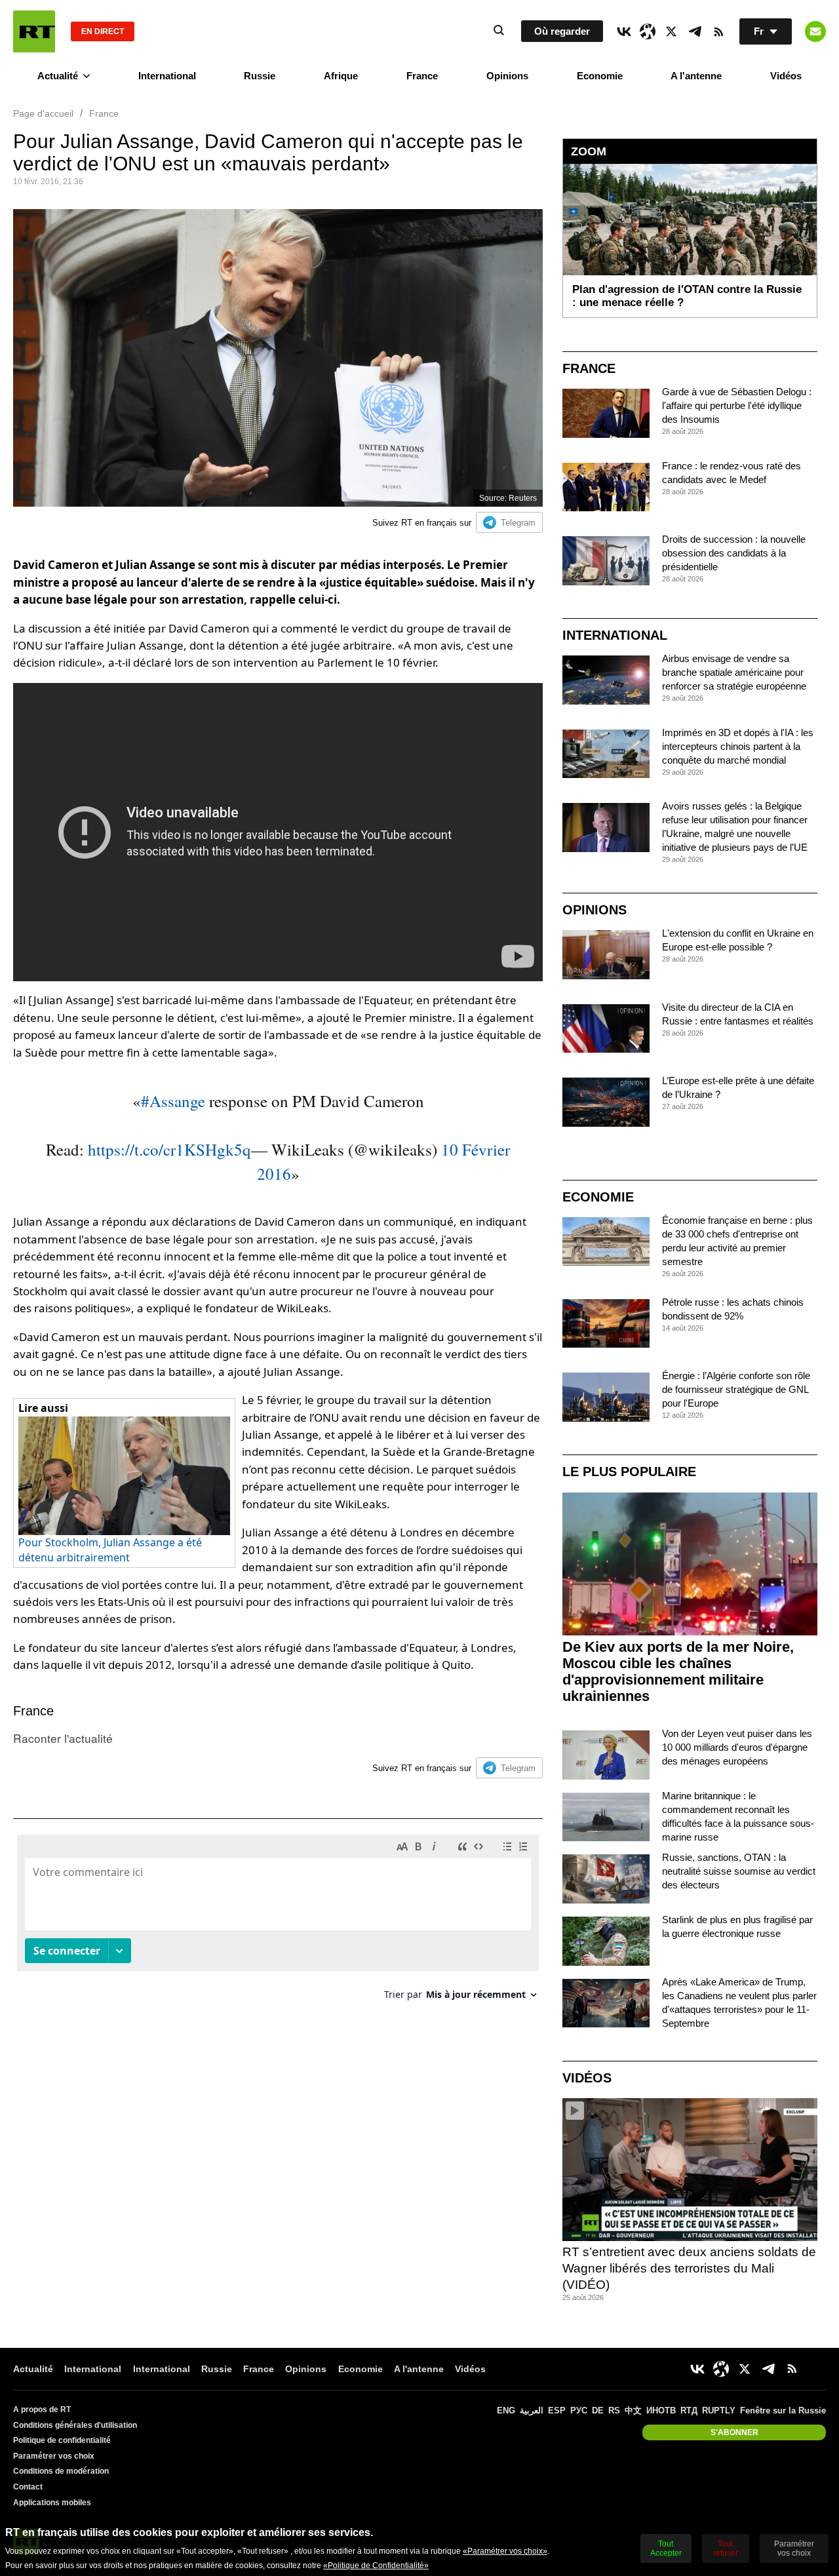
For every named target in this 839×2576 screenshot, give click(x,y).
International (167, 76)
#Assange (173, 1101)
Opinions (507, 76)
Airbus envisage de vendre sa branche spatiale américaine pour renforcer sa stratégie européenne (734, 672)
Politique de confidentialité (62, 2440)
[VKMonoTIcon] (624, 31)
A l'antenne (696, 76)
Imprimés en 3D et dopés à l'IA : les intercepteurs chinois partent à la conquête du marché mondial (738, 746)
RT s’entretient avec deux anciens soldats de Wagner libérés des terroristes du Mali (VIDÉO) (689, 2268)
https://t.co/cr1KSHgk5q (169, 1149)
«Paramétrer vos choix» (505, 2551)
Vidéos (786, 76)
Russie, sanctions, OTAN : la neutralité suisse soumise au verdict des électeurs (739, 1871)
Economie (600, 76)
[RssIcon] (718, 31)
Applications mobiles (52, 2503)
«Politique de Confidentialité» (376, 2566)
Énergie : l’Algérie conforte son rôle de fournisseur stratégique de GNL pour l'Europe (736, 1389)
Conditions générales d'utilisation (75, 2425)
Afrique (341, 76)
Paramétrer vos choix (54, 2456)
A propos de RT (42, 2410)
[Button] (815, 31)
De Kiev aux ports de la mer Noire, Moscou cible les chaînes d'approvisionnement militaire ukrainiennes (678, 1671)
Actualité (58, 76)
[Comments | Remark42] (278, 1922)
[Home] (34, 31)
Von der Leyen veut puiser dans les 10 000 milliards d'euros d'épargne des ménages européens (737, 1747)
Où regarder (562, 31)
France (422, 76)
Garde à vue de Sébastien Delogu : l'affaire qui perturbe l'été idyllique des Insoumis (737, 405)
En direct (103, 31)
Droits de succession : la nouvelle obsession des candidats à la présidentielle (734, 553)
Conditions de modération (61, 2471)
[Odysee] (648, 31)
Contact (28, 2487)
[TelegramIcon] (695, 31)
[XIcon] (671, 31)
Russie (260, 76)
